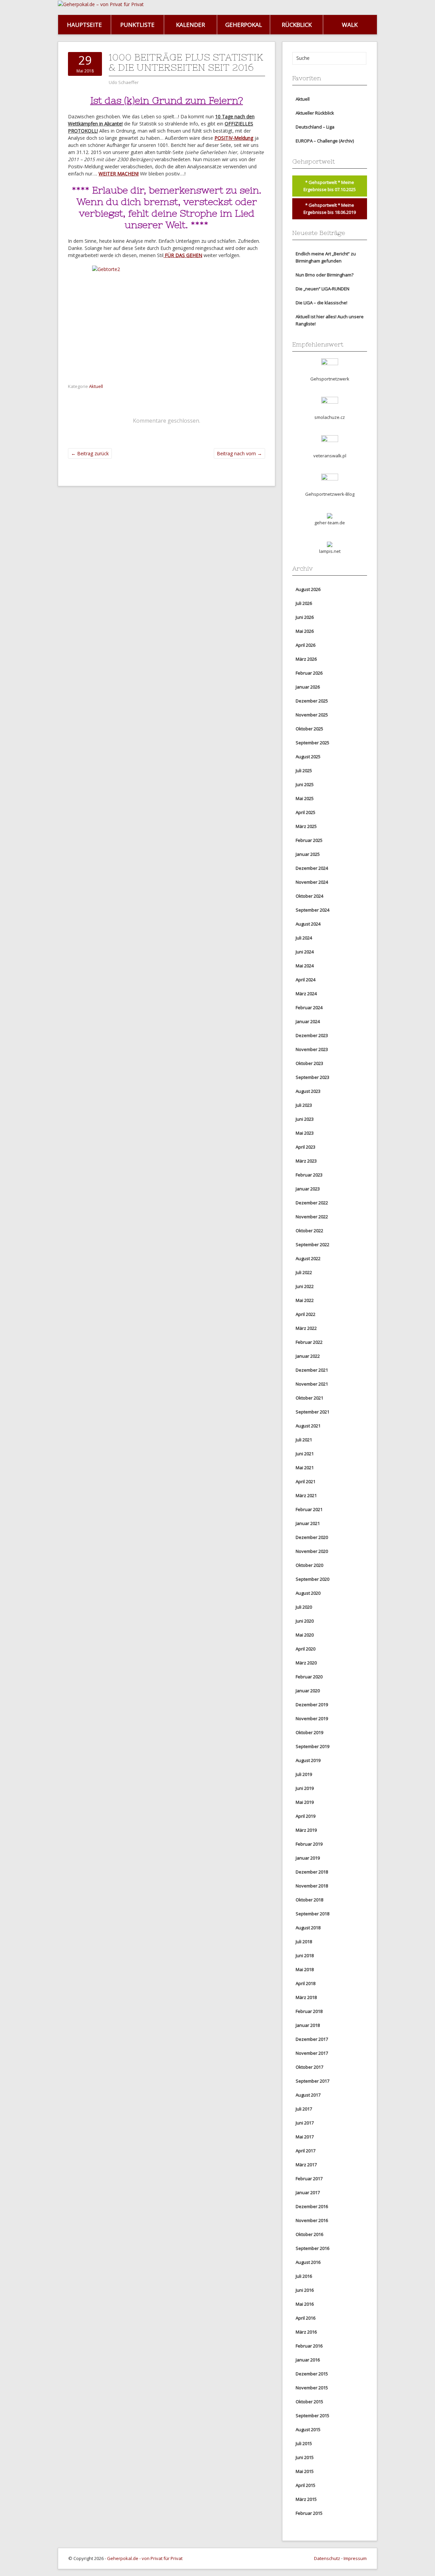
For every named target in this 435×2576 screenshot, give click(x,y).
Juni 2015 (305, 2457)
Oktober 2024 (309, 896)
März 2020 (306, 1663)
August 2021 (308, 1426)
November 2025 (312, 715)
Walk (350, 25)
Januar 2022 (308, 1356)
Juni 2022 (305, 1286)
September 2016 (312, 2248)
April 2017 (306, 2151)
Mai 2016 (305, 2304)
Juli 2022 (304, 1272)
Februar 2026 (309, 673)
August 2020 (308, 1593)
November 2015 (312, 2388)
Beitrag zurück (90, 453)
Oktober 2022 (309, 1231)
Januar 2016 (308, 2360)
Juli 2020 (304, 1607)
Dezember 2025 (312, 701)
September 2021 (312, 1412)
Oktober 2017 (309, 2067)
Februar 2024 (309, 1007)
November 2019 (312, 1718)
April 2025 (306, 812)
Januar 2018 (308, 2025)
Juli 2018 (304, 1942)
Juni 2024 (305, 952)
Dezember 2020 (312, 1537)
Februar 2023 (309, 1175)
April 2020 (306, 1649)
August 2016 (308, 2262)
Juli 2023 (304, 1105)
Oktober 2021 (309, 1398)
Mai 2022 (305, 1300)
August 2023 (308, 1091)
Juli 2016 (304, 2276)
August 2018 (308, 1928)
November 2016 (312, 2220)
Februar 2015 (309, 2513)
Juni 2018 (305, 1955)
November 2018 (312, 1886)
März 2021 (306, 1495)
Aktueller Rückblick (315, 113)
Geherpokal (244, 25)
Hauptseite (84, 25)
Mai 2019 (305, 1802)
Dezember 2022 (312, 1203)
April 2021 (306, 1481)
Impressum (355, 2558)
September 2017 (312, 2081)
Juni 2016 (305, 2290)
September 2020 (312, 1579)
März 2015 (306, 2499)
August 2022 (308, 1258)
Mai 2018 (305, 1969)
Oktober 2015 (309, 2402)
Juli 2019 (304, 1774)
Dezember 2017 (312, 2039)
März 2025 (306, 826)
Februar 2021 (309, 1509)
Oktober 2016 (309, 2234)
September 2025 (312, 743)
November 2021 (312, 1384)
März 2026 (306, 659)
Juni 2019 (305, 1788)
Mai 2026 (305, 631)
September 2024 (312, 910)
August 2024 (308, 924)
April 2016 (306, 2318)
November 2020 (312, 1551)
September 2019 (312, 1746)
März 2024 (306, 994)
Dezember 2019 (312, 1705)
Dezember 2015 (312, 2374)
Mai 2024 (305, 966)
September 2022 (312, 1244)
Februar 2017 (309, 2179)
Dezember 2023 (312, 1035)
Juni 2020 (305, 1621)
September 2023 (312, 1077)
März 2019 (306, 1830)
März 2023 (306, 1161)
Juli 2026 (304, 603)
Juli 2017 (304, 2109)
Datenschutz (327, 2558)
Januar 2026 (308, 687)
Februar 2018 (309, 2011)
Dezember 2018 (312, 1872)
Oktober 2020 (309, 1565)
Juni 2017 (305, 2123)
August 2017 (308, 2095)
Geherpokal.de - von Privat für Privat (145, 2558)
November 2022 (312, 1217)
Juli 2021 (304, 1440)
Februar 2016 (309, 2346)
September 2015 (312, 2416)
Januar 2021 (308, 1523)
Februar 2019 (309, 1844)
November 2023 (312, 1049)
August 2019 (308, 1760)
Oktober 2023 (309, 1063)
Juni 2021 (305, 1454)
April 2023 (306, 1147)
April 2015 (306, 2485)
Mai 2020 (305, 1635)
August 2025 (308, 757)
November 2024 (312, 882)
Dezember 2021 (312, 1370)
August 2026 (308, 589)
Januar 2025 (308, 854)
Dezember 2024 (312, 868)
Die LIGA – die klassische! (321, 303)
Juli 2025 (304, 770)
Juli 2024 (304, 938)
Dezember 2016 (312, 2206)
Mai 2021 (305, 1468)
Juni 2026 (305, 617)
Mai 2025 (305, 798)
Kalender (190, 25)
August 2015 (308, 2429)
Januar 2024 (308, 1021)
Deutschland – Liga (315, 127)
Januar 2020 (308, 1691)
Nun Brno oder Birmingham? (325, 275)
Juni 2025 (305, 784)
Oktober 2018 (309, 1900)
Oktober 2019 (309, 1732)
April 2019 (306, 1816)
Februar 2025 (309, 840)
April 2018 (306, 1983)
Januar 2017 (308, 2192)
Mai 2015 (305, 2471)
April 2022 (306, 1314)
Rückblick (297, 25)
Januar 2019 (308, 1858)
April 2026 (306, 645)
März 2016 (306, 2332)
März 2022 (306, 1328)
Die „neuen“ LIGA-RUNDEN (323, 289)
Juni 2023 (305, 1119)
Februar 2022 (309, 1342)
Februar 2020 (309, 1677)
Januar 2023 (308, 1189)
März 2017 (306, 2165)
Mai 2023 (305, 1133)
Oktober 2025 (309, 729)
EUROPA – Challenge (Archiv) (325, 141)
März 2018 (306, 1997)
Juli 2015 (304, 2443)
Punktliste (137, 25)
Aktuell (96, 386)
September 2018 (312, 1914)
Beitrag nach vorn (239, 453)
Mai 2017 (305, 2137)
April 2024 (306, 980)
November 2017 (312, 2053)
